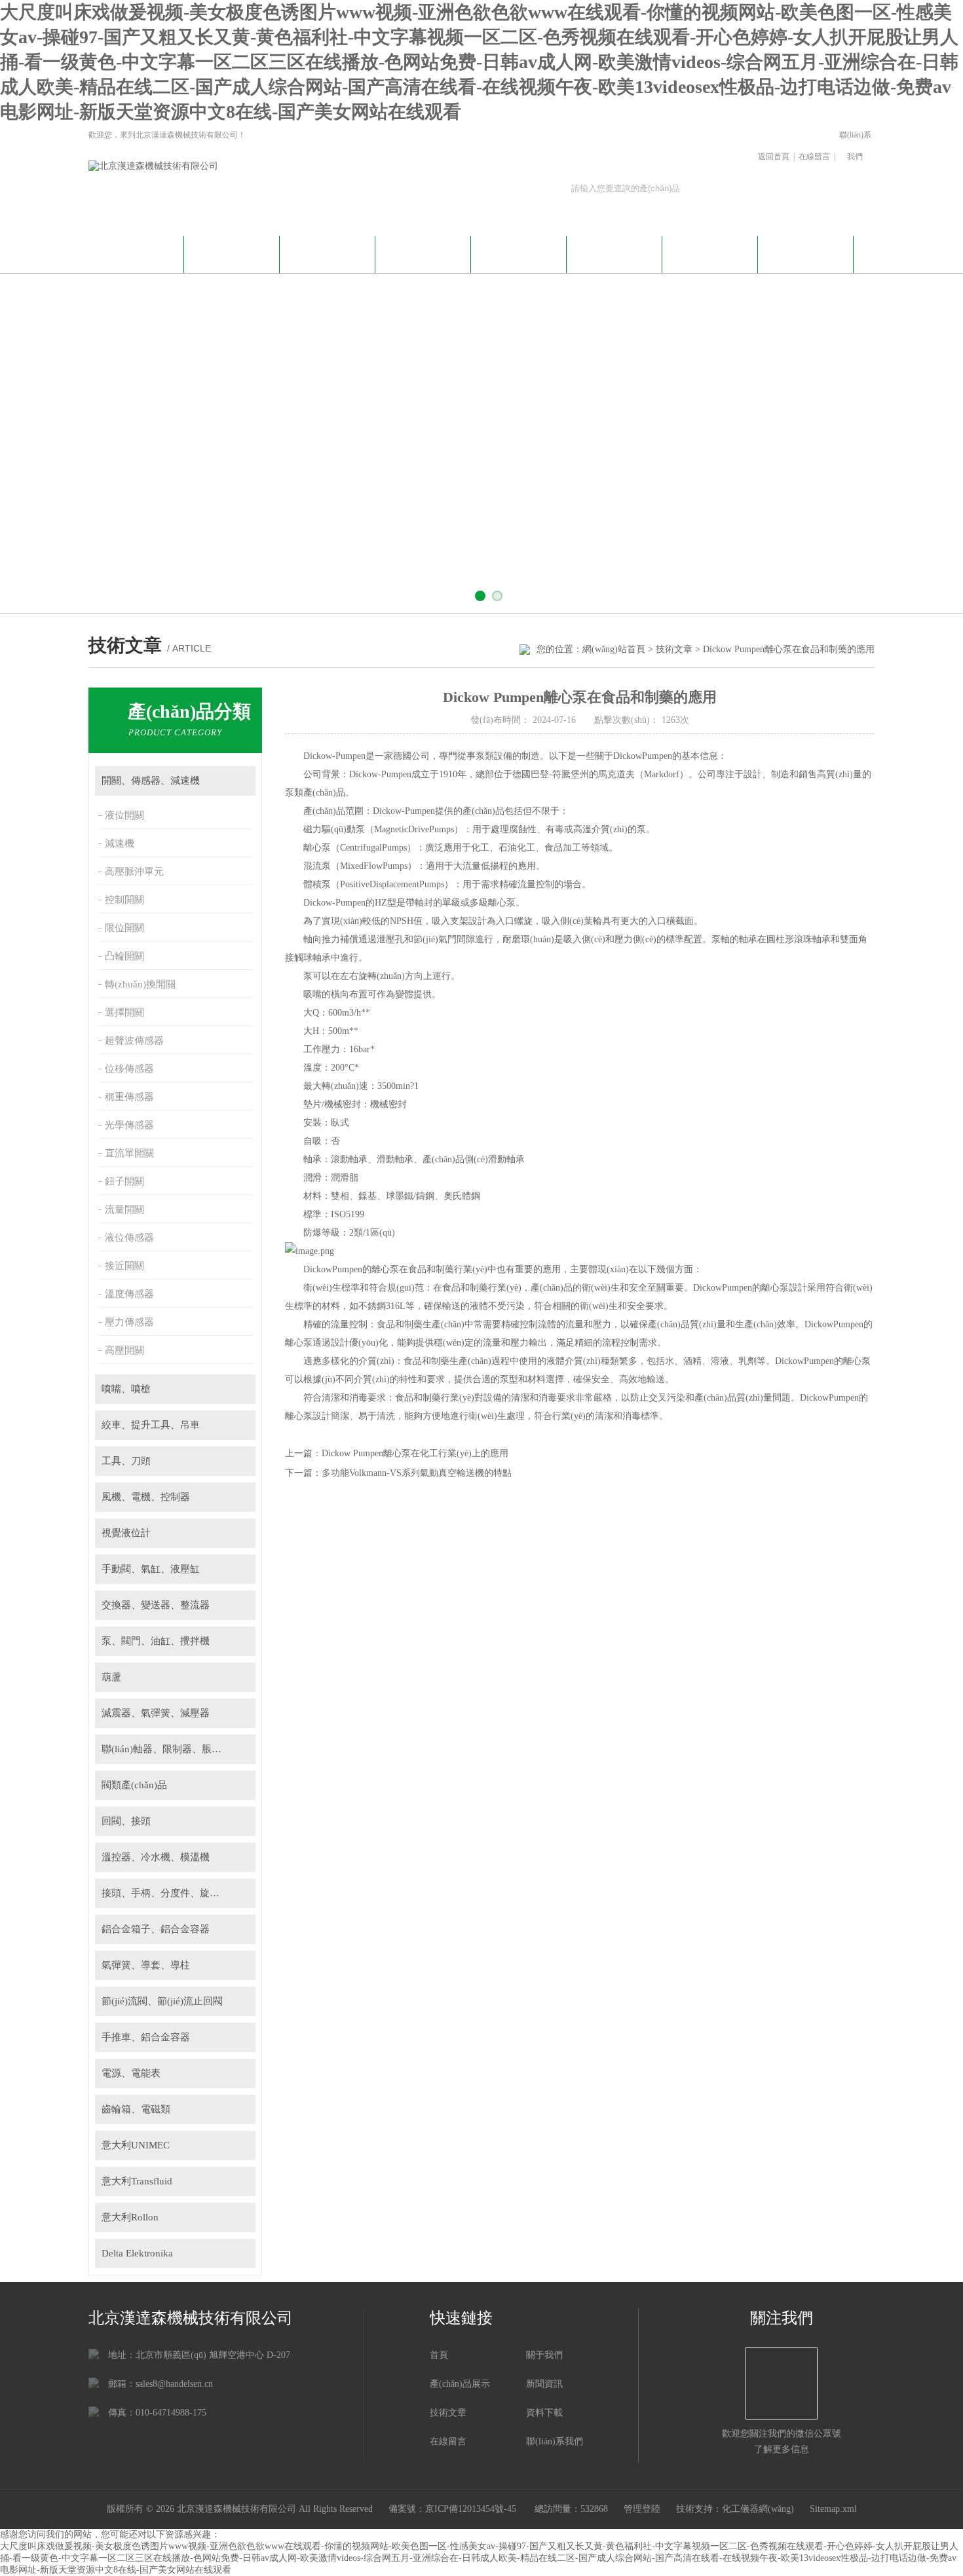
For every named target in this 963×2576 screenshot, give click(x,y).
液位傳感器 (129, 1238)
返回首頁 (774, 156)
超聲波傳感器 (134, 1040)
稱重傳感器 (129, 1097)
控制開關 (124, 900)
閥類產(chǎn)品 (134, 1785)
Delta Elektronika (137, 2253)
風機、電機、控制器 (146, 1497)
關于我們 (232, 252)
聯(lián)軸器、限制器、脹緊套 (166, 1749)
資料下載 (614, 252)
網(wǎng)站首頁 (136, 252)
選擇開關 (124, 1012)
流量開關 (124, 1209)
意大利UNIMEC (136, 2145)
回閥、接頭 (126, 1821)
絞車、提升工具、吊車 (151, 1425)
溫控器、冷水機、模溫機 (156, 1857)
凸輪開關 (124, 956)
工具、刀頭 (126, 1461)
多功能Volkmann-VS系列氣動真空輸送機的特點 (417, 1473)
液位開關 (124, 815)
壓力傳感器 (129, 1322)
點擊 (239, 781)
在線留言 (814, 156)
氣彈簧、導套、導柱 (146, 1965)
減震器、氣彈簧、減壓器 (156, 1713)
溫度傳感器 (129, 1294)
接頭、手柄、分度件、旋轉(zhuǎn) (176, 1893)
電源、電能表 (131, 2073)
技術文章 (519, 252)
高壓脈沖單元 (134, 872)
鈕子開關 (124, 1181)
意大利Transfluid (137, 2181)
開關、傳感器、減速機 (151, 781)
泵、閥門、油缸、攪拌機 (156, 1641)
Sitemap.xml (833, 2509)
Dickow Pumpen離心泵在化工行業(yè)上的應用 (415, 1453)
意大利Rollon (130, 2217)
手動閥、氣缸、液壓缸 (151, 1569)
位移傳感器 (129, 1069)
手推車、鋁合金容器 (146, 2037)
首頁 (439, 2355)
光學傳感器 (129, 1125)
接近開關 (124, 1266)
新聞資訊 (328, 252)
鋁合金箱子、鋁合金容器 (156, 1929)
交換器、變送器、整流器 (156, 1605)
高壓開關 (124, 1350)
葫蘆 (111, 1677)
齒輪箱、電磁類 (136, 2109)
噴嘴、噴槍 (126, 1389)
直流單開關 (129, 1153)
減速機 (120, 843)
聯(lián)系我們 (855, 146)
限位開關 (124, 928)
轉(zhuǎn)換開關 (140, 984)
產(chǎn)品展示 (423, 252)
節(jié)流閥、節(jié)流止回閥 (162, 2001)
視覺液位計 (126, 1533)
